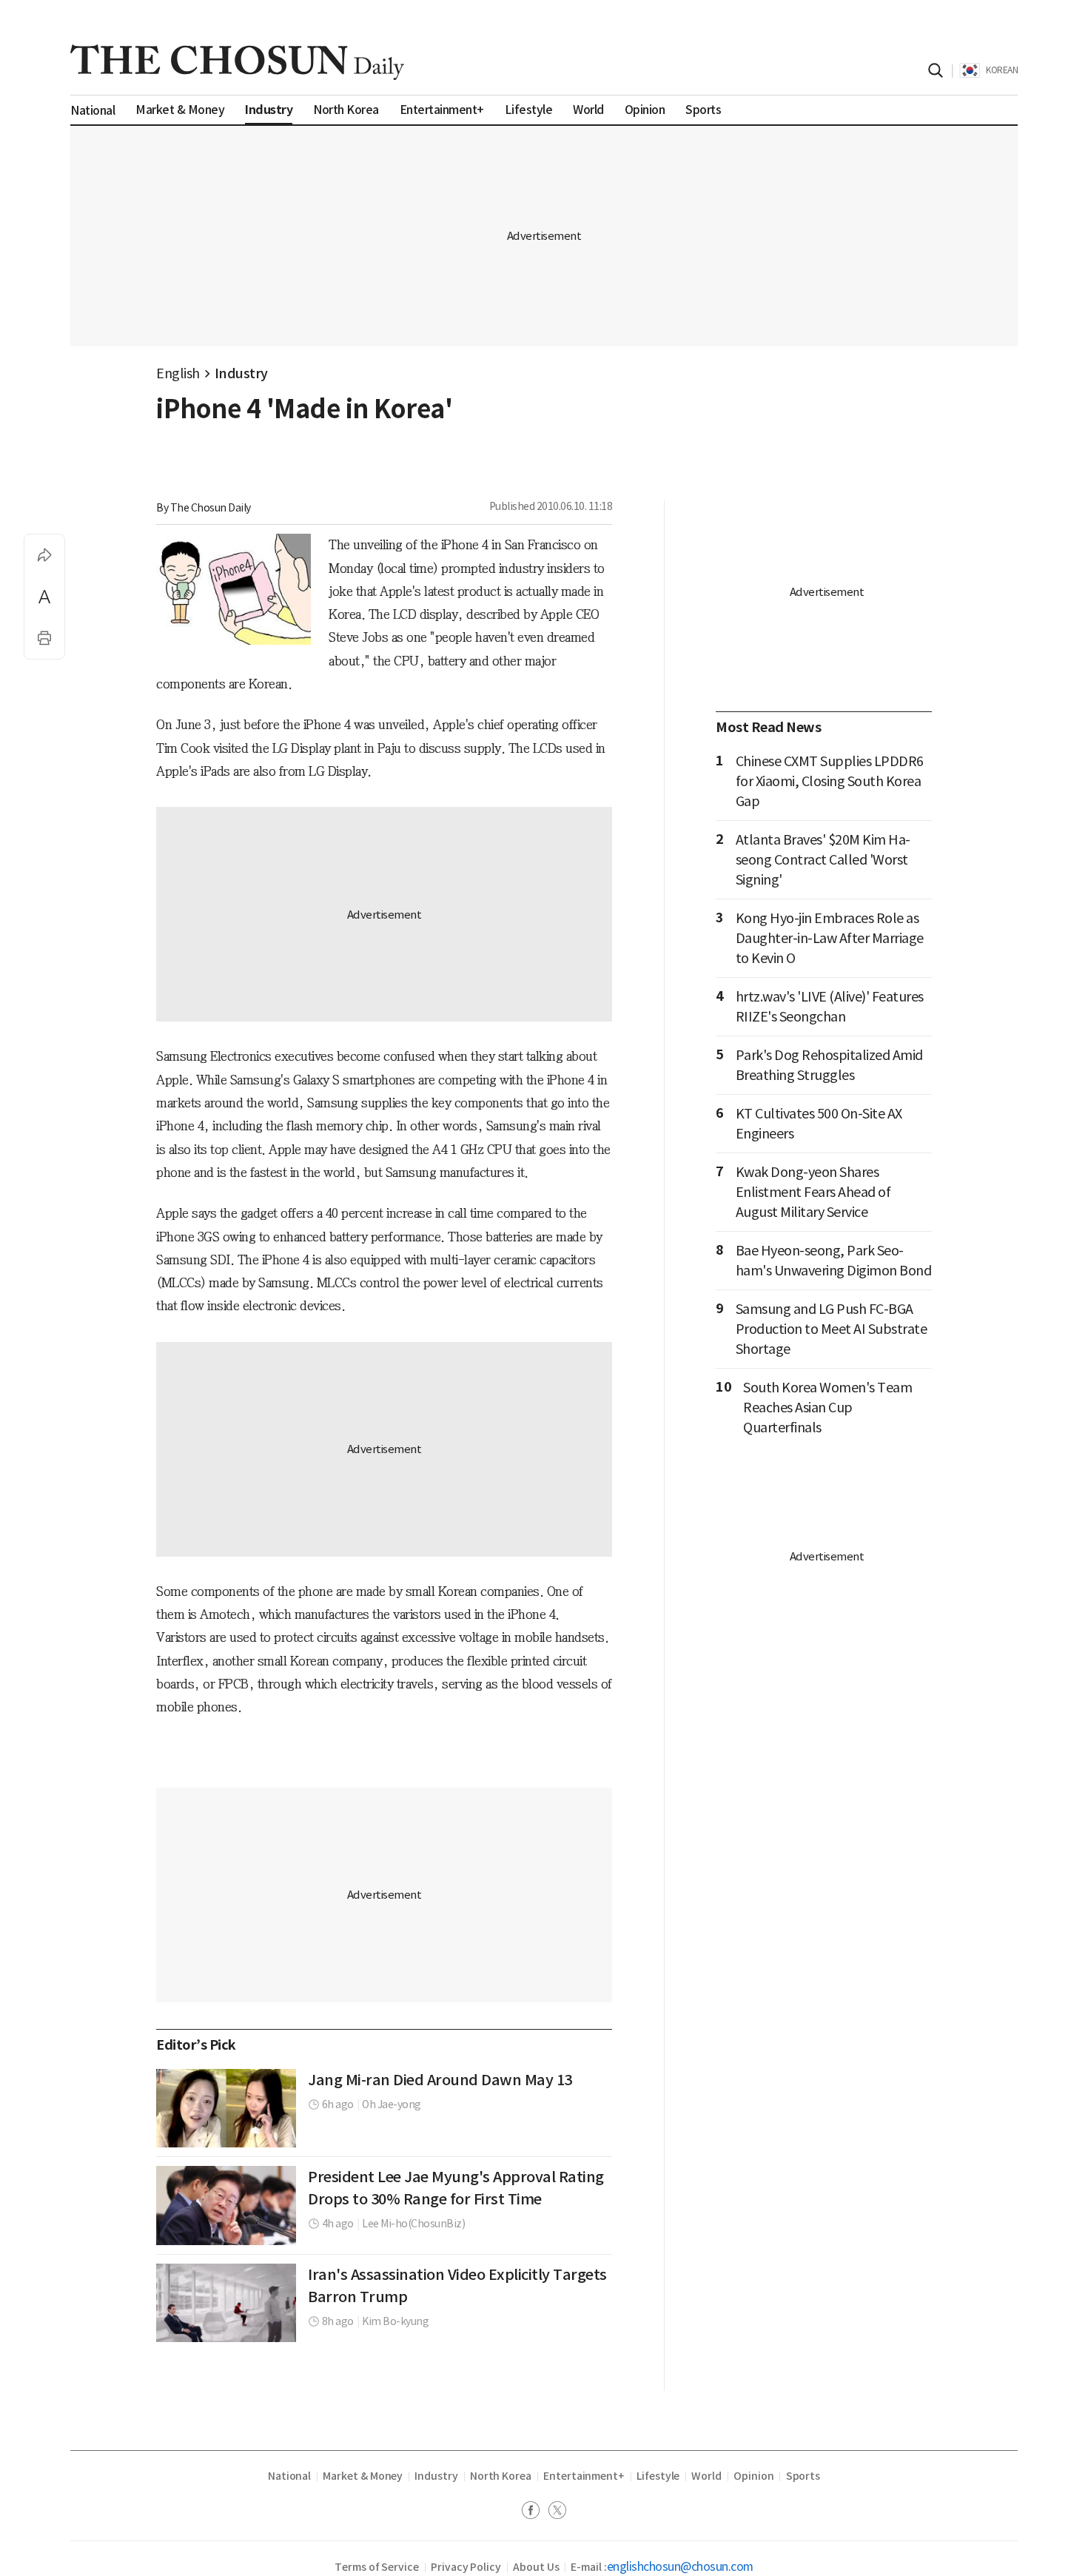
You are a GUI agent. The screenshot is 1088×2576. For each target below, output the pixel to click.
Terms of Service (377, 2567)
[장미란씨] (226, 2108)
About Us (536, 2567)
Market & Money (363, 2476)
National (289, 2476)
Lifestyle (658, 2476)
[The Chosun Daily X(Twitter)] (557, 2512)
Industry (241, 373)
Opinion (754, 2476)
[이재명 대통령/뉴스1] (226, 2205)
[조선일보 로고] (237, 62)
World (706, 2476)
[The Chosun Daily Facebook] (535, 2512)
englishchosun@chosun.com (680, 2566)
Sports (803, 2476)
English (178, 373)
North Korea (501, 2476)
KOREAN (1002, 70)
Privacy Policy (466, 2567)
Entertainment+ (584, 2476)
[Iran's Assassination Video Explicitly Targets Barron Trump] (226, 2303)
